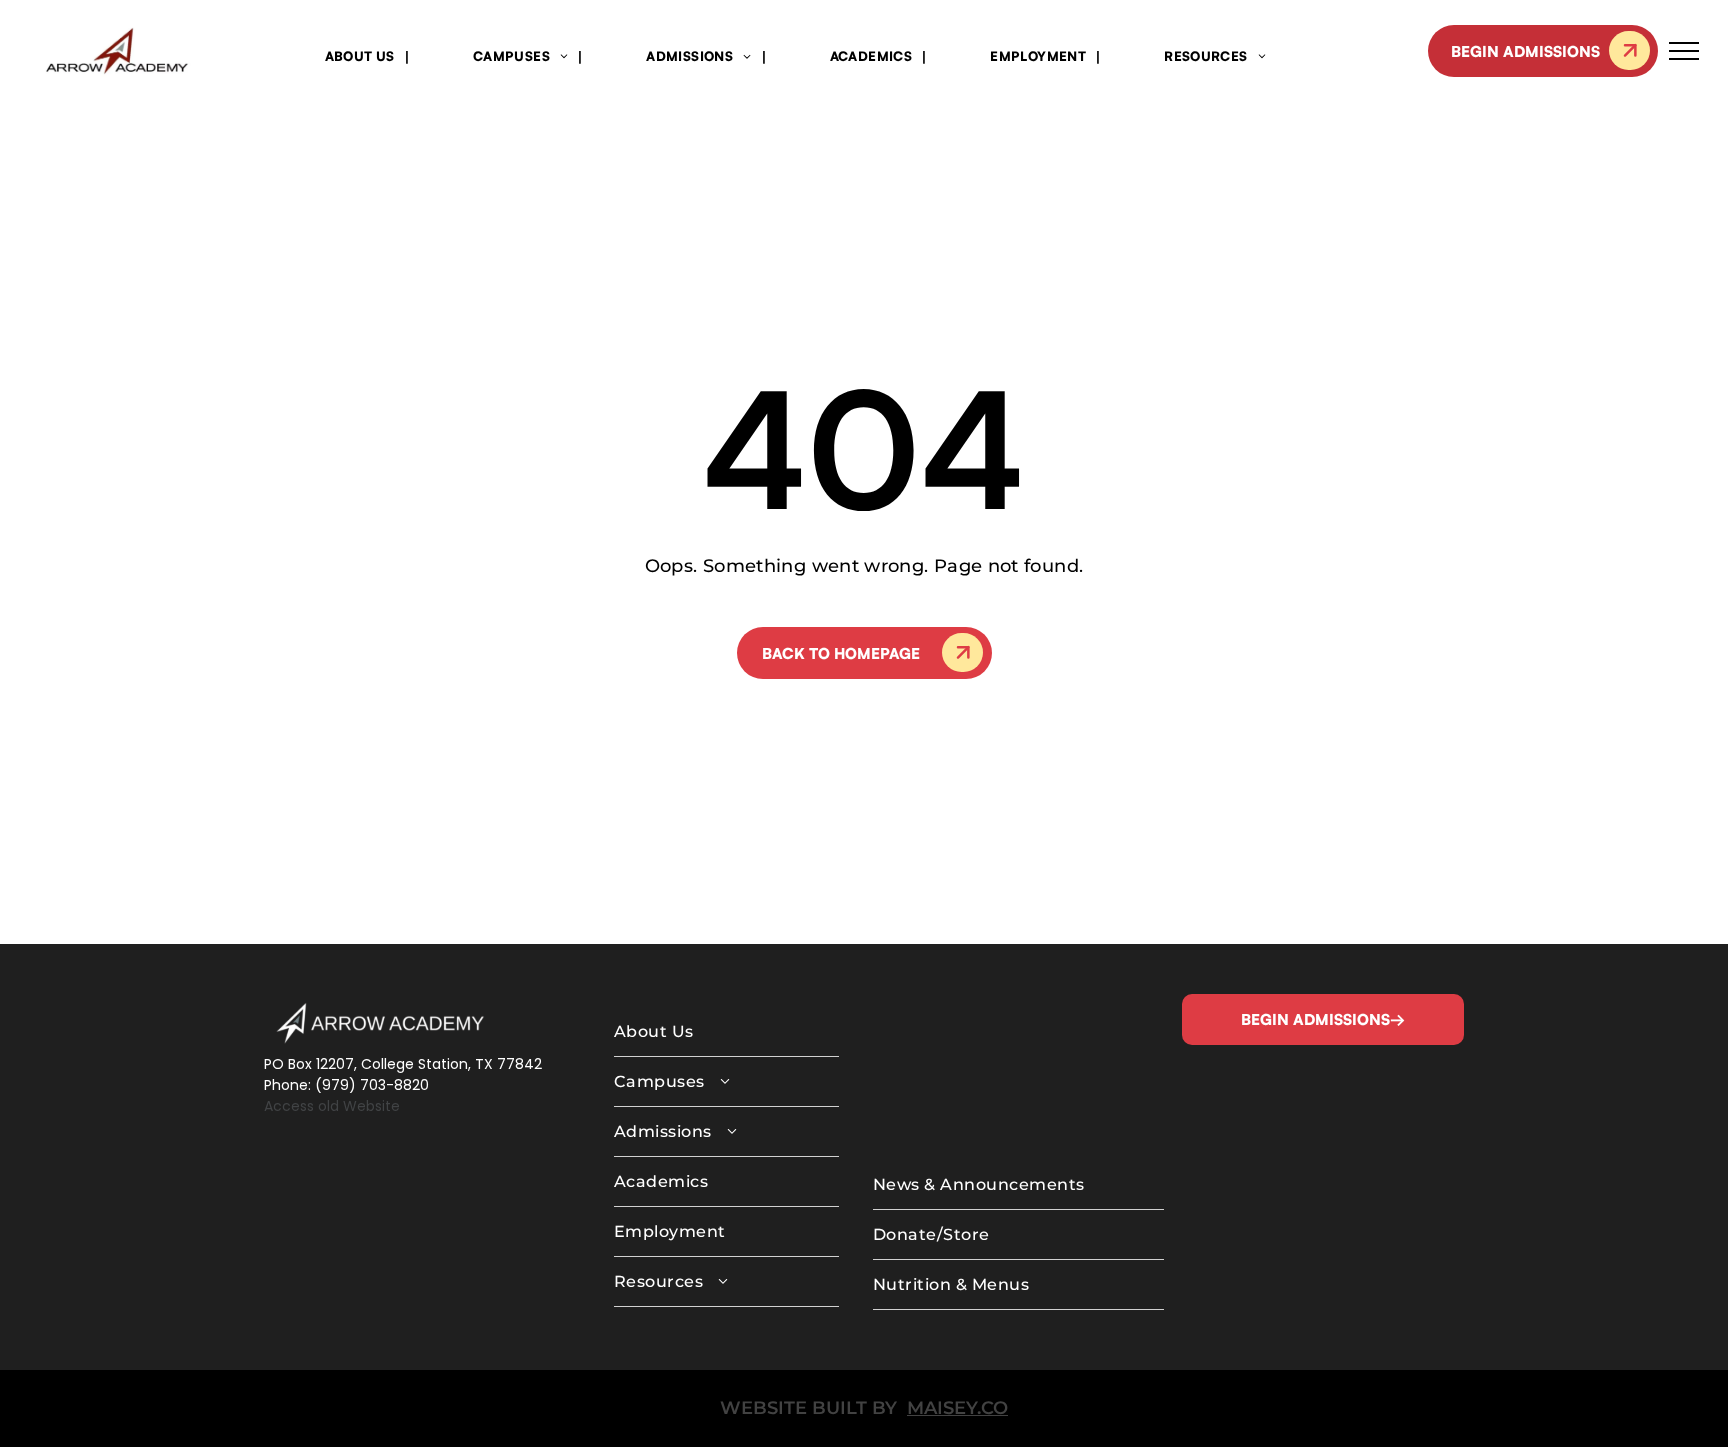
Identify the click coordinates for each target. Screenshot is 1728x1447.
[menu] (1684, 51)
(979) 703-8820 (372, 1085)
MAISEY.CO (957, 1408)
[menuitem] (362, 55)
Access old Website (332, 1106)
